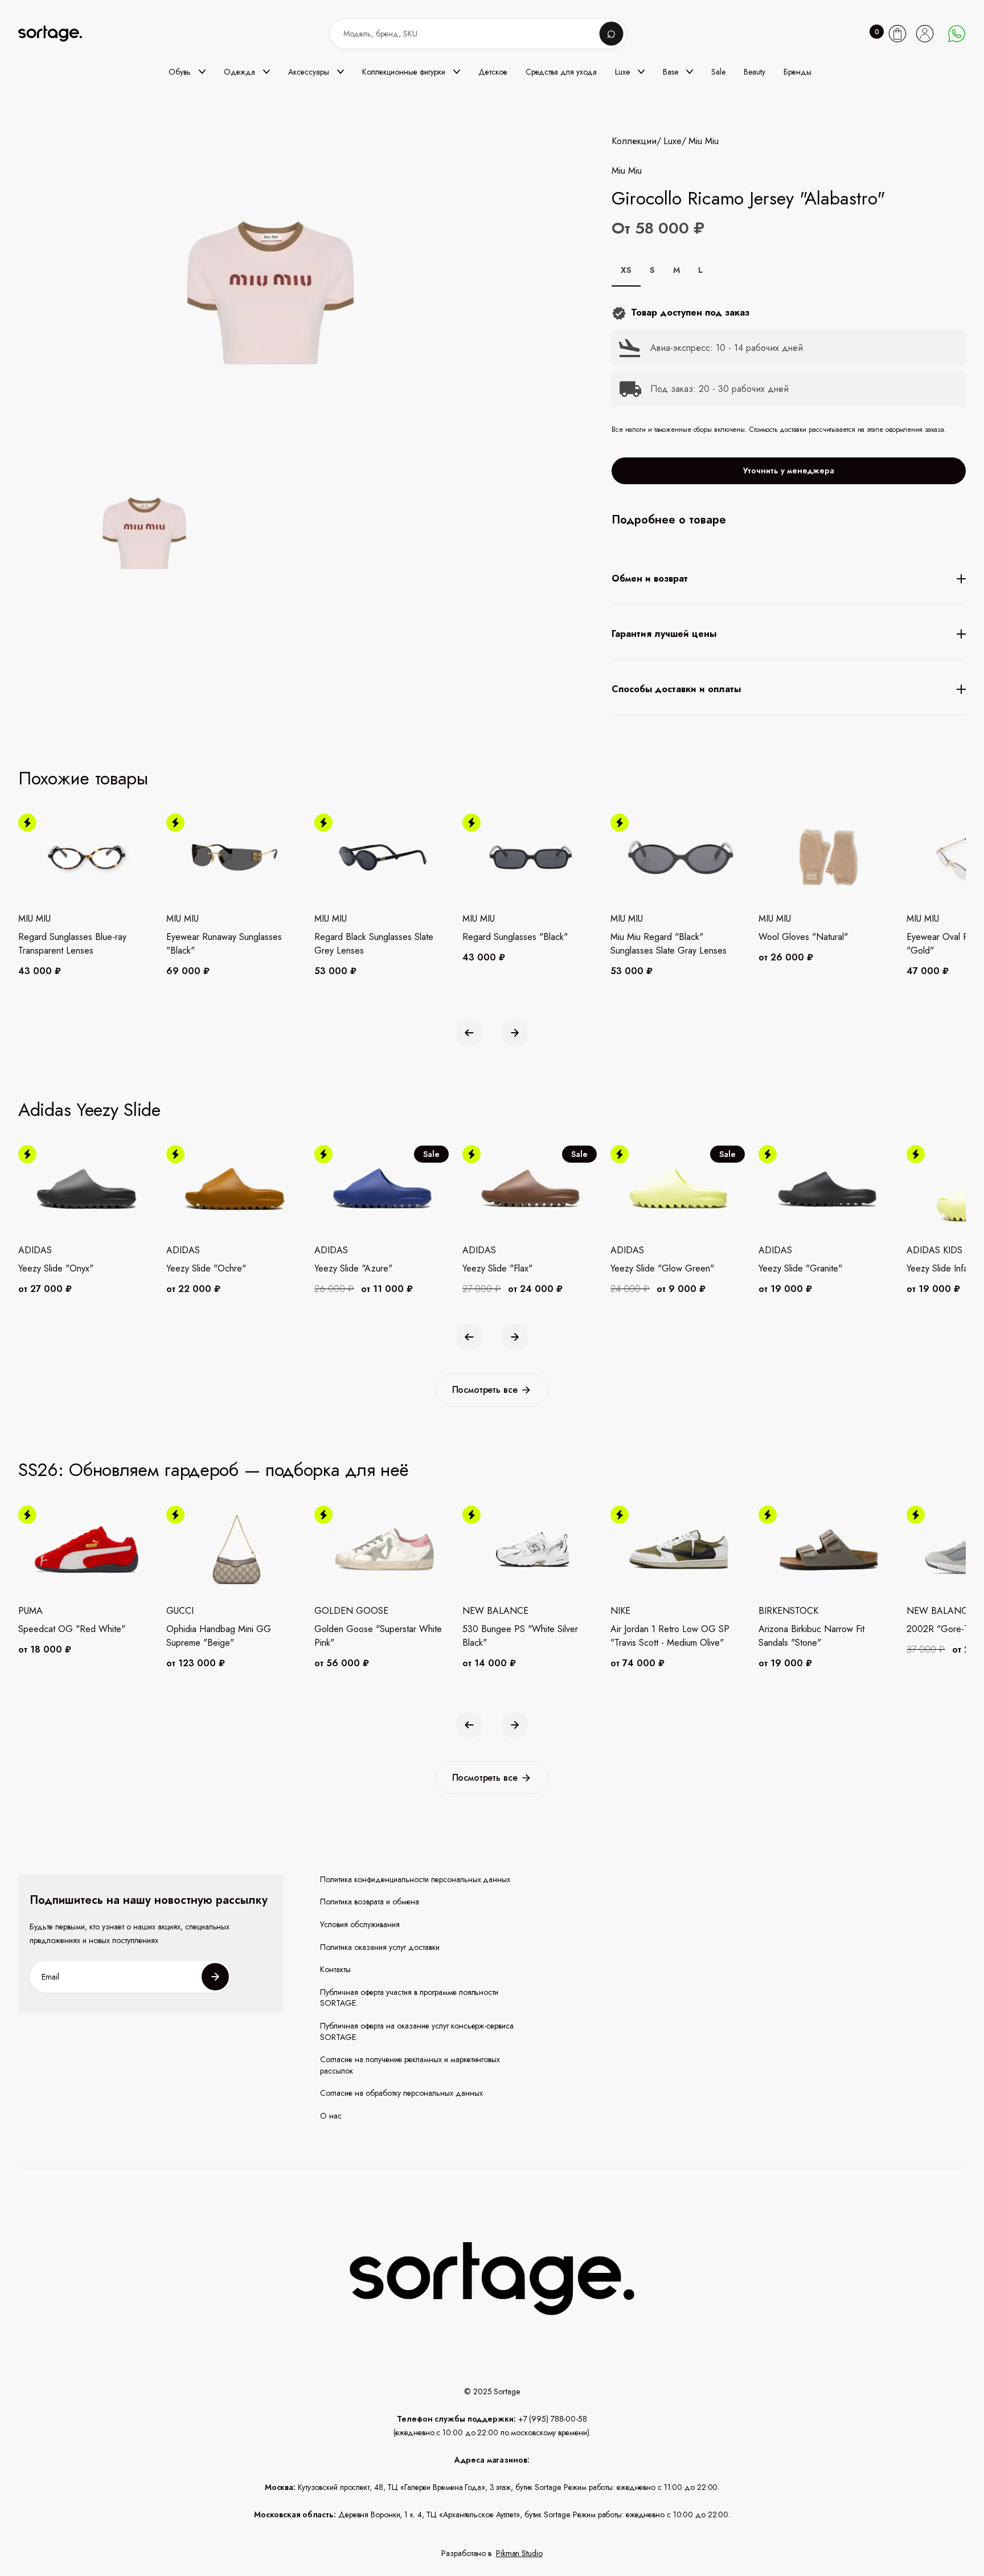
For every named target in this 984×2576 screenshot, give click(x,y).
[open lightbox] (141, 535)
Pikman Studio (519, 2553)
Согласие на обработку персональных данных (401, 2093)
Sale (718, 72)
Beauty (755, 72)
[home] (58, 34)
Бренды (798, 72)
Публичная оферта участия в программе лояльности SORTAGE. (409, 1998)
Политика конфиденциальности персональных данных (415, 1880)
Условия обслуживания (360, 1925)
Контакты (335, 1970)
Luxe (673, 141)
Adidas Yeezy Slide (89, 1110)
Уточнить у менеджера (789, 471)
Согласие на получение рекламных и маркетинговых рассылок (410, 2065)
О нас (331, 2116)
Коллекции (634, 141)
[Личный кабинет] (925, 34)
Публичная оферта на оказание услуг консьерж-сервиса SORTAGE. (417, 2032)
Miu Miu (704, 141)
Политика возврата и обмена (370, 1902)
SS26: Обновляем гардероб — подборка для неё (214, 1470)
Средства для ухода (561, 72)
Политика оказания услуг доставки (380, 1947)
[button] (187, 72)
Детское (493, 72)
